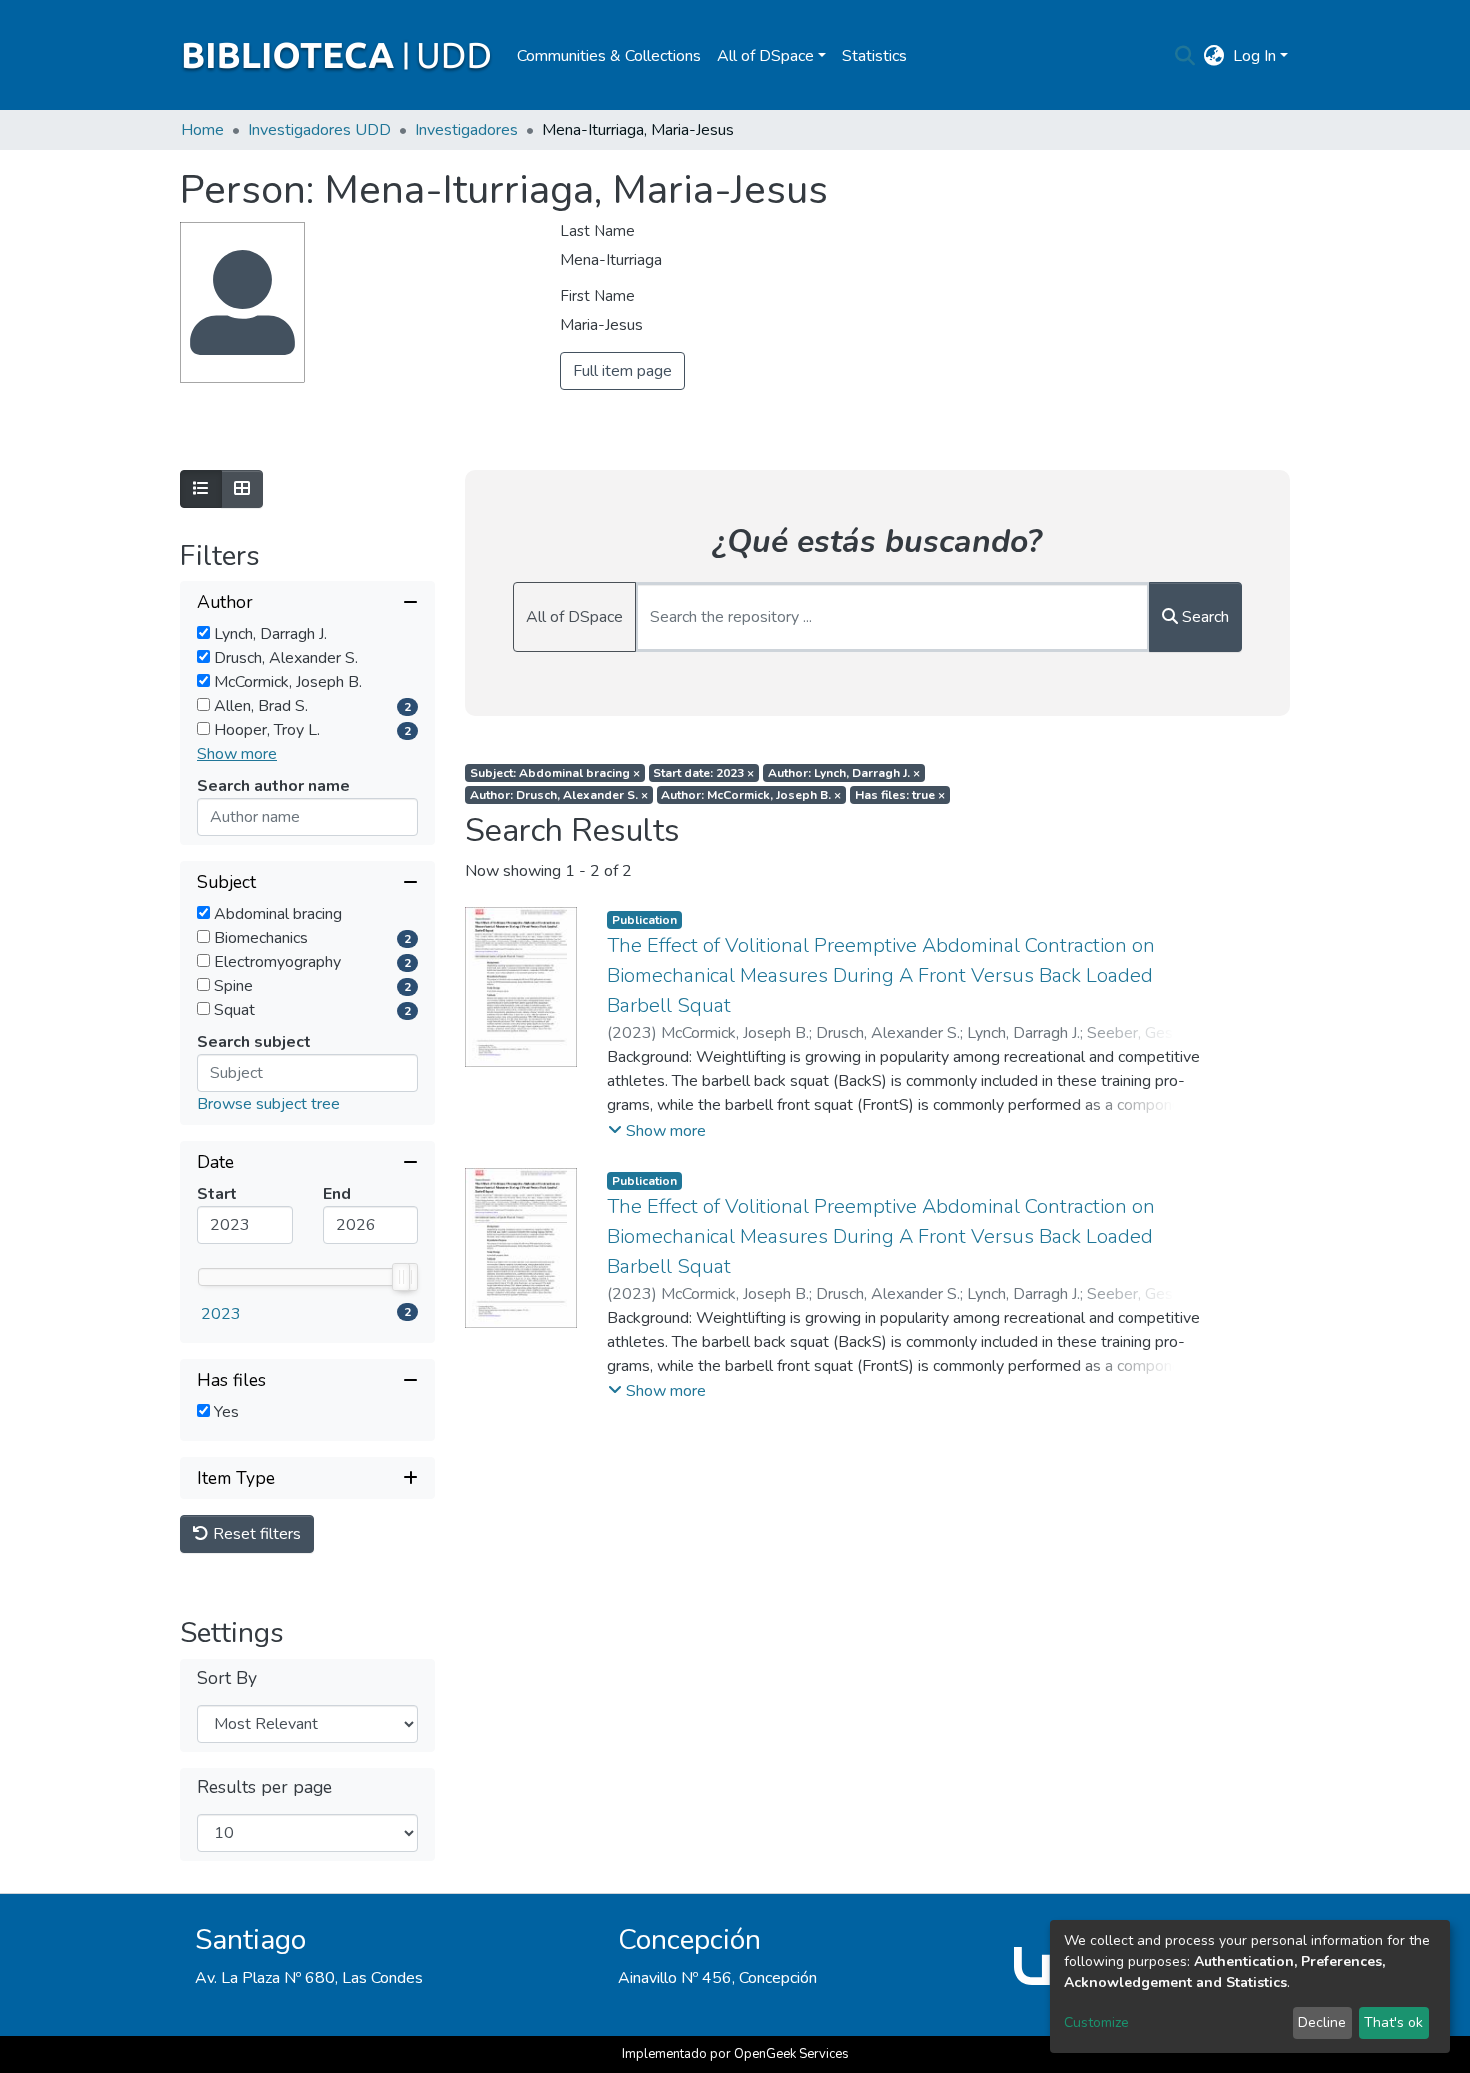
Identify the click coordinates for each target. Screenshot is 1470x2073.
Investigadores (466, 130)
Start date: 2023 (703, 773)
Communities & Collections (609, 56)
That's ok (1393, 2022)
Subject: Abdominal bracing (555, 773)
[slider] (401, 1277)
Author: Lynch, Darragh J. (844, 773)
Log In (1254, 56)
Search (1203, 617)
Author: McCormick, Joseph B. (751, 795)
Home (202, 130)
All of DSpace (574, 617)
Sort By (227, 1678)
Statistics (874, 56)
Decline (1322, 2022)
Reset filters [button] (255, 1534)
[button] (1214, 56)
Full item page (622, 371)
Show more (237, 754)
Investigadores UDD (319, 130)
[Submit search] (1185, 56)
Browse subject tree (268, 1104)
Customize (1096, 2022)
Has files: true (900, 795)
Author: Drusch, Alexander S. (559, 795)
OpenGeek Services (791, 2054)
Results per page (264, 1787)
